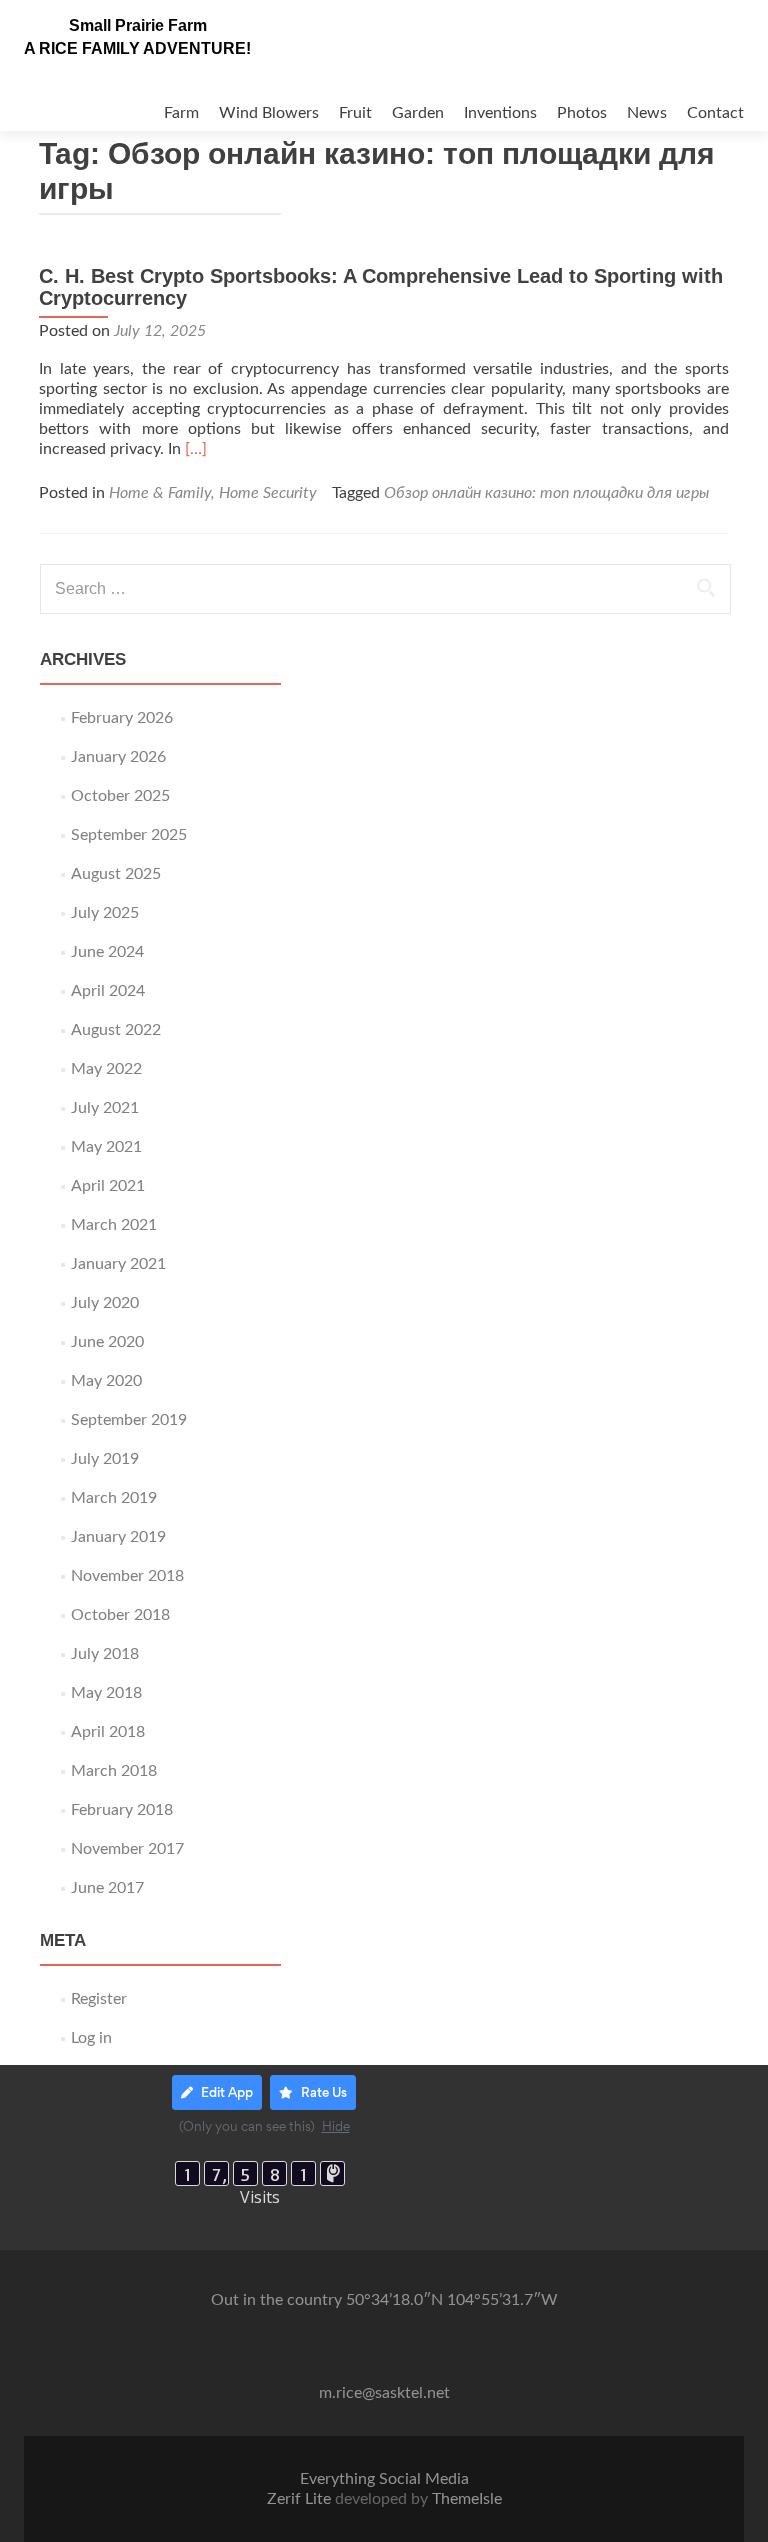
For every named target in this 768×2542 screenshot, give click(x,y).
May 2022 (106, 1069)
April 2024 (108, 991)
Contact (715, 113)
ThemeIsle (467, 2499)
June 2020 (107, 1342)
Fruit (355, 113)
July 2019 (105, 1459)
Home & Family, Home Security (213, 493)
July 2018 (105, 1654)
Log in (91, 2038)
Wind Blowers (269, 113)
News (647, 113)
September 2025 (129, 835)
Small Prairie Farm (138, 25)
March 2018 (114, 1771)
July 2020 (105, 1303)
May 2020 (106, 1381)
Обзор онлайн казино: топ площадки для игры (546, 493)
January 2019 (118, 1537)
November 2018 (127, 1576)
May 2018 (106, 1693)
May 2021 (106, 1147)
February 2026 (122, 718)
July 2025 (105, 913)
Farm (181, 113)
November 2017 (127, 1849)
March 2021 (114, 1225)
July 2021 (105, 1108)
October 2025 (120, 796)
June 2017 (107, 1888)
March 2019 (114, 1498)
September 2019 (129, 1420)
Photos (582, 113)
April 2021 (108, 1186)
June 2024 (107, 952)
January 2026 (118, 757)
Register (99, 1999)
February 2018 (122, 1810)
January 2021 (118, 1264)
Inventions (500, 113)
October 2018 (120, 1615)
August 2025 (116, 874)
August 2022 (116, 1030)
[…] (196, 449)
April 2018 (108, 1732)
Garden (418, 113)
